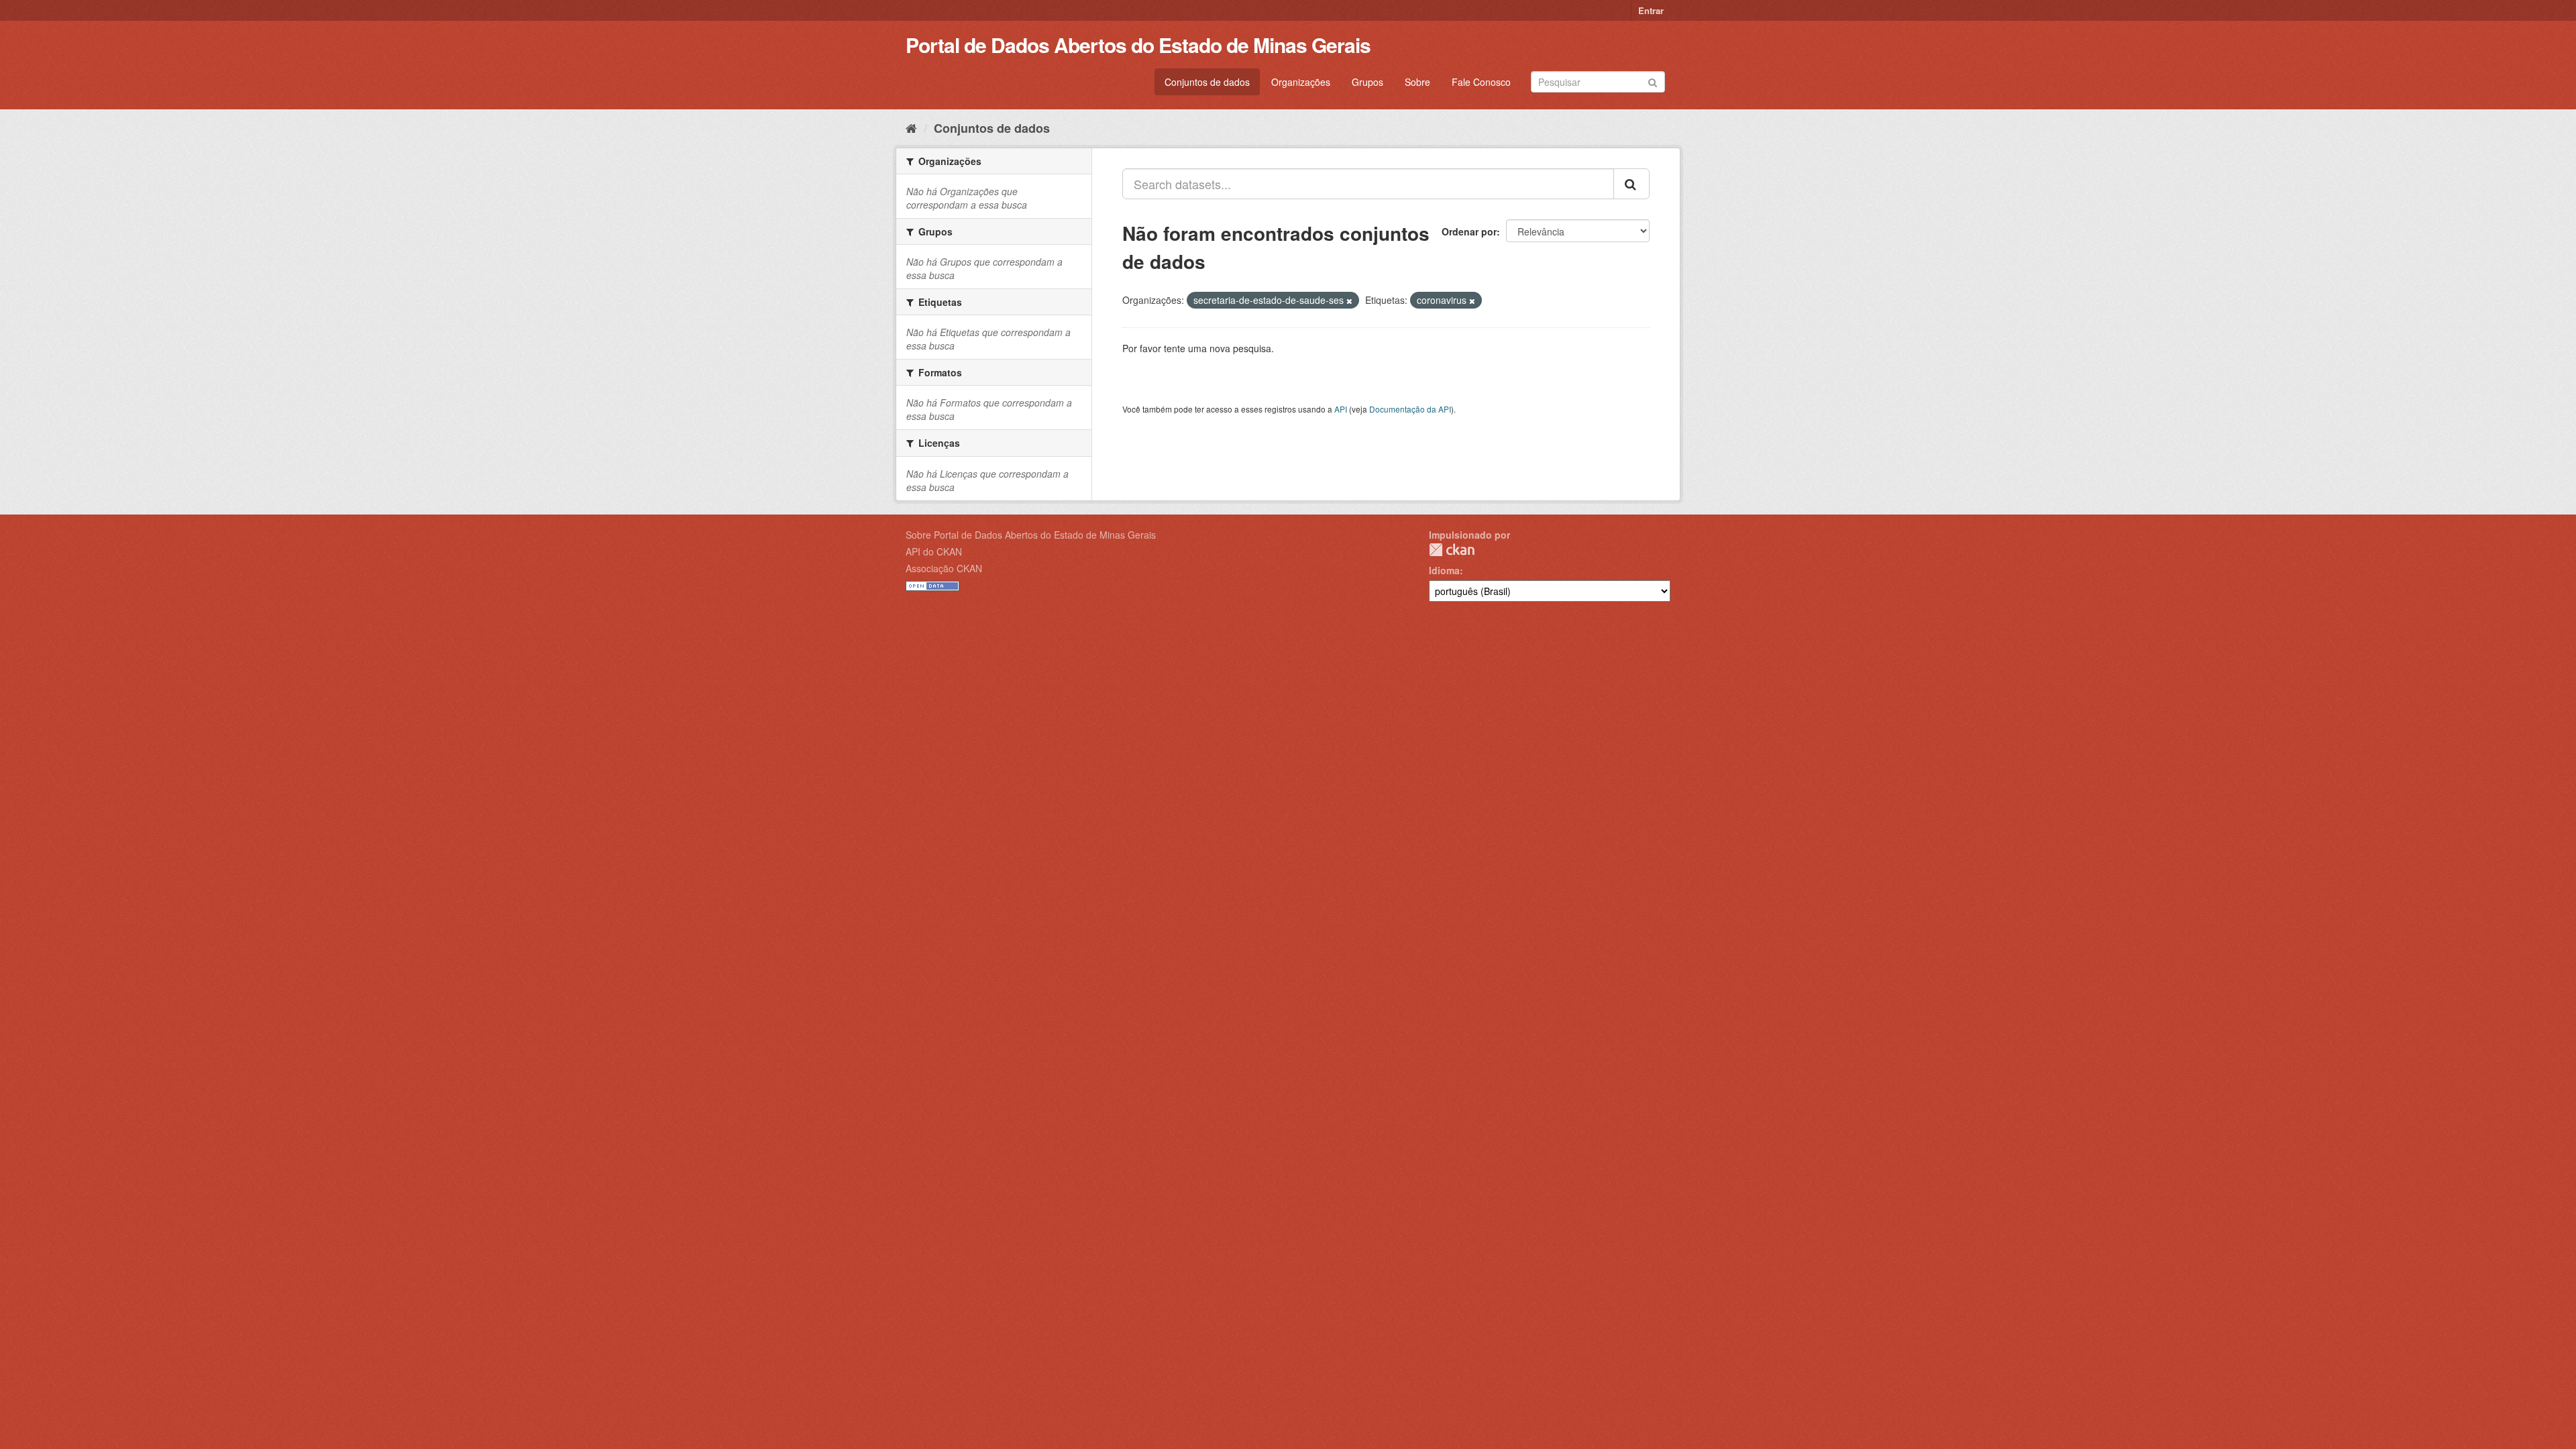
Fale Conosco (1481, 82)
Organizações (1301, 82)
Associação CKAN (944, 568)
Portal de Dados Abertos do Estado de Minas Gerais (1138, 45)
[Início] (911, 127)
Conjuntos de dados (1207, 82)
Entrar (1651, 10)
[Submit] (1653, 81)
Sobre (1417, 82)
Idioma (1444, 570)
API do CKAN (934, 551)
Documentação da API (1410, 409)
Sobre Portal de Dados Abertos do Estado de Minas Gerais (1031, 535)
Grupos (1367, 82)
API (1341, 409)
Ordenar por (1469, 231)
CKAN (1452, 550)
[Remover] (1349, 301)
